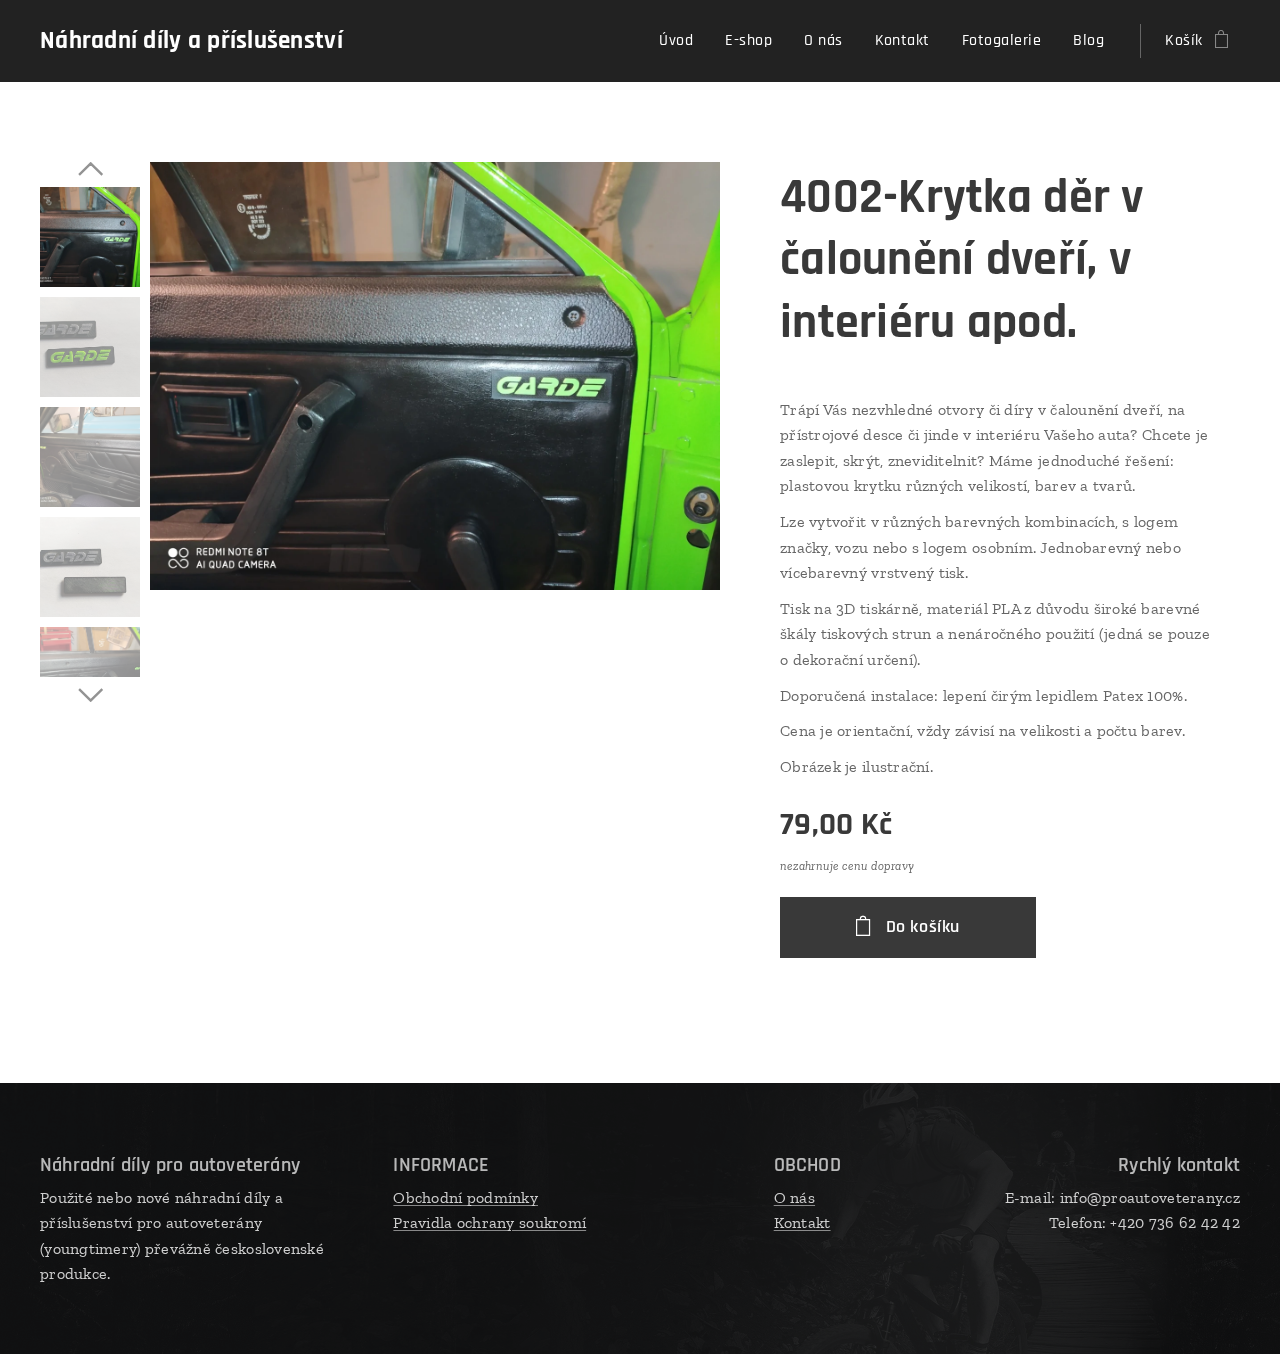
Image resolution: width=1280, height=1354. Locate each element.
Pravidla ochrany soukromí (489, 1222)
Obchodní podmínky (465, 1197)
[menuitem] (681, 41)
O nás (794, 1197)
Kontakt (802, 1222)
